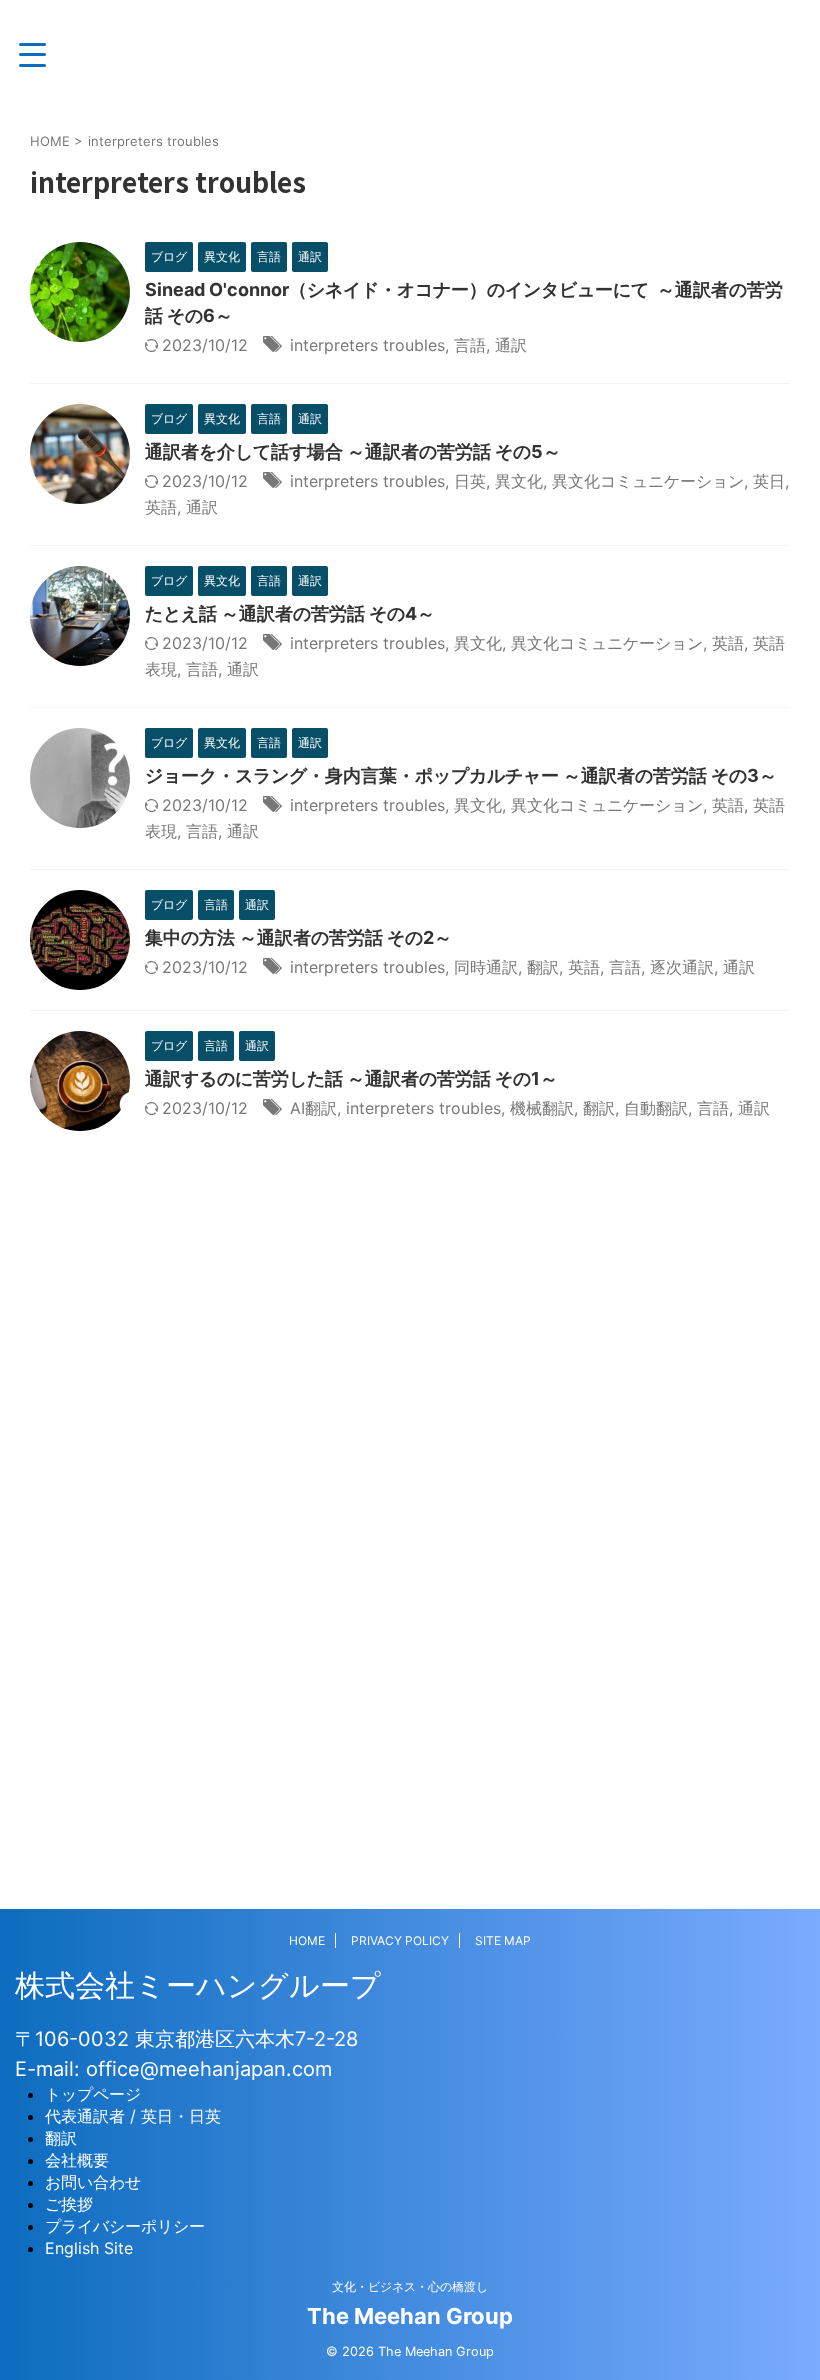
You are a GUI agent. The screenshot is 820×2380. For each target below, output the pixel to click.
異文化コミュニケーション (648, 481)
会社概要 (77, 2160)
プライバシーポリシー (125, 2226)
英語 (161, 507)
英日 (769, 481)
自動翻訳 (656, 1108)
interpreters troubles (367, 345)
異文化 (519, 481)
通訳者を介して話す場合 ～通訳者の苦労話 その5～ (353, 451)
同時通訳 (486, 967)
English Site (89, 2248)
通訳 (511, 345)
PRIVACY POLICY (400, 1940)
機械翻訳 (542, 1108)
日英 (470, 481)
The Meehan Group (410, 2316)
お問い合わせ (93, 2182)
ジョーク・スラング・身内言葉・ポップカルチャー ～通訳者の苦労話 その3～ (461, 775)
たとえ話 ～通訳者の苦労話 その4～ (290, 613)
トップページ (93, 2094)
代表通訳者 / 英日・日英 (133, 2116)
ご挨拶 (69, 2204)
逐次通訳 (682, 967)
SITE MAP (503, 1940)
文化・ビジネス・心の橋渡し (410, 2286)
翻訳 (543, 967)
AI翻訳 (313, 1108)
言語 (470, 345)
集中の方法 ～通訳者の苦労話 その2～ (298, 937)
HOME (307, 1940)
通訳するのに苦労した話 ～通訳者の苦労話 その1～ (351, 1078)
